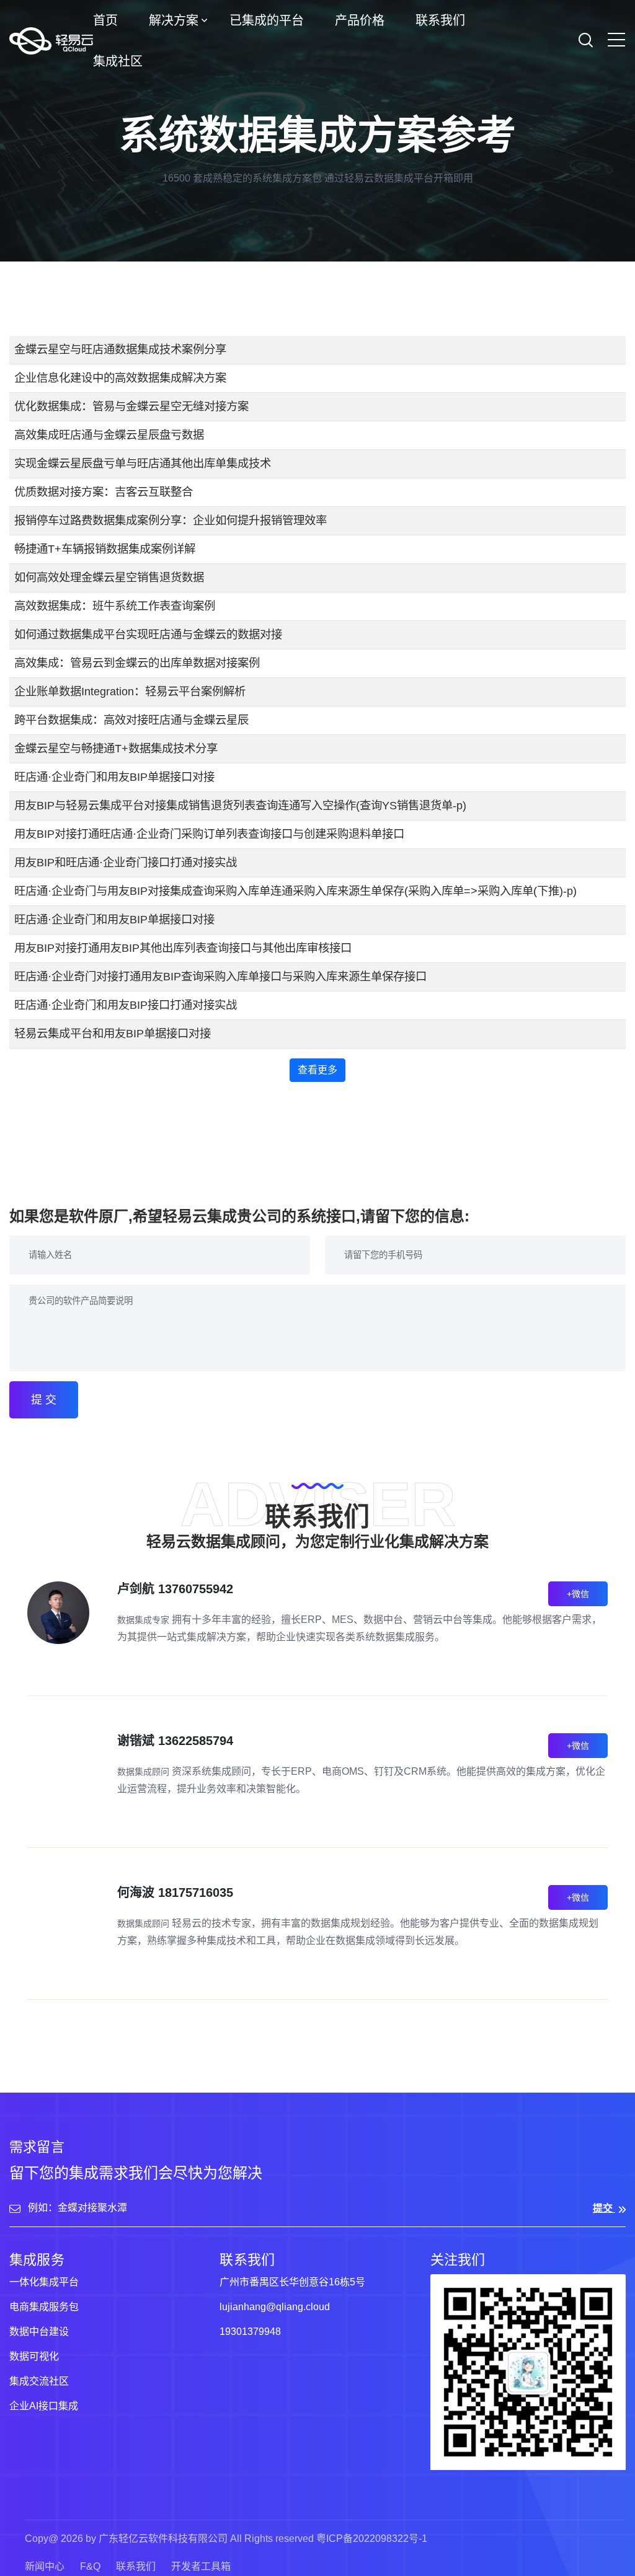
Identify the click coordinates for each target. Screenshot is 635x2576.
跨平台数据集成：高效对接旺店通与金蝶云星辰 (131, 720)
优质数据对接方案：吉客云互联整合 (104, 492)
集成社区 (118, 61)
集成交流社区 (39, 2381)
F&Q (90, 2566)
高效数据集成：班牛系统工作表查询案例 (115, 606)
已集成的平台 (267, 20)
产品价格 (360, 20)
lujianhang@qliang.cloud (275, 2307)
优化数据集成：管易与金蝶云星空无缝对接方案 (131, 406)
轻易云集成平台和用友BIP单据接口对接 (113, 1033)
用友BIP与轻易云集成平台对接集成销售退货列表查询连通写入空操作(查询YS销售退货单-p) (240, 805)
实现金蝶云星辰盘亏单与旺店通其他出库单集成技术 (143, 463)
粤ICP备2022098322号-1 (372, 2539)
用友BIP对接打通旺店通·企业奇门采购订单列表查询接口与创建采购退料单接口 (209, 834)
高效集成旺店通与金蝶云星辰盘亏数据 (109, 435)
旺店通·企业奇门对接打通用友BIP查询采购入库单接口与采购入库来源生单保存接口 (220, 976)
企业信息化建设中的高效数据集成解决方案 (120, 378)
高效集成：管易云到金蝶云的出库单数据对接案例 (137, 663)
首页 (105, 20)
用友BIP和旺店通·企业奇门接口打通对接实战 (126, 862)
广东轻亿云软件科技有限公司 (163, 2539)
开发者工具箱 (201, 2566)
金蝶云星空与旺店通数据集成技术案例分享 (120, 349)
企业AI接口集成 (44, 2406)
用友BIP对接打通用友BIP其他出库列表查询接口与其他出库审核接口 (183, 948)
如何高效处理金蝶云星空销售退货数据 (109, 577)
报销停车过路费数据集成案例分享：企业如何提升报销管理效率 (171, 520)
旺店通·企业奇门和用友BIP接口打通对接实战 (126, 1005)
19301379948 (250, 2332)
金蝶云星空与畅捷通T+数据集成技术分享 (116, 748)
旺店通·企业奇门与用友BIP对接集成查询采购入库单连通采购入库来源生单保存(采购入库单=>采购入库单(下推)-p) (295, 891)
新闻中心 (45, 2566)
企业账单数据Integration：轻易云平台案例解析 (130, 691)
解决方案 (174, 20)
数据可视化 (34, 2356)
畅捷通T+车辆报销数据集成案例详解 (105, 549)
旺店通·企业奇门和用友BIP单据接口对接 (114, 777)
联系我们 (440, 20)
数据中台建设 (39, 2332)
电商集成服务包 (44, 2307)
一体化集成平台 (44, 2282)
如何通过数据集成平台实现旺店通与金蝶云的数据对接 (148, 634)
